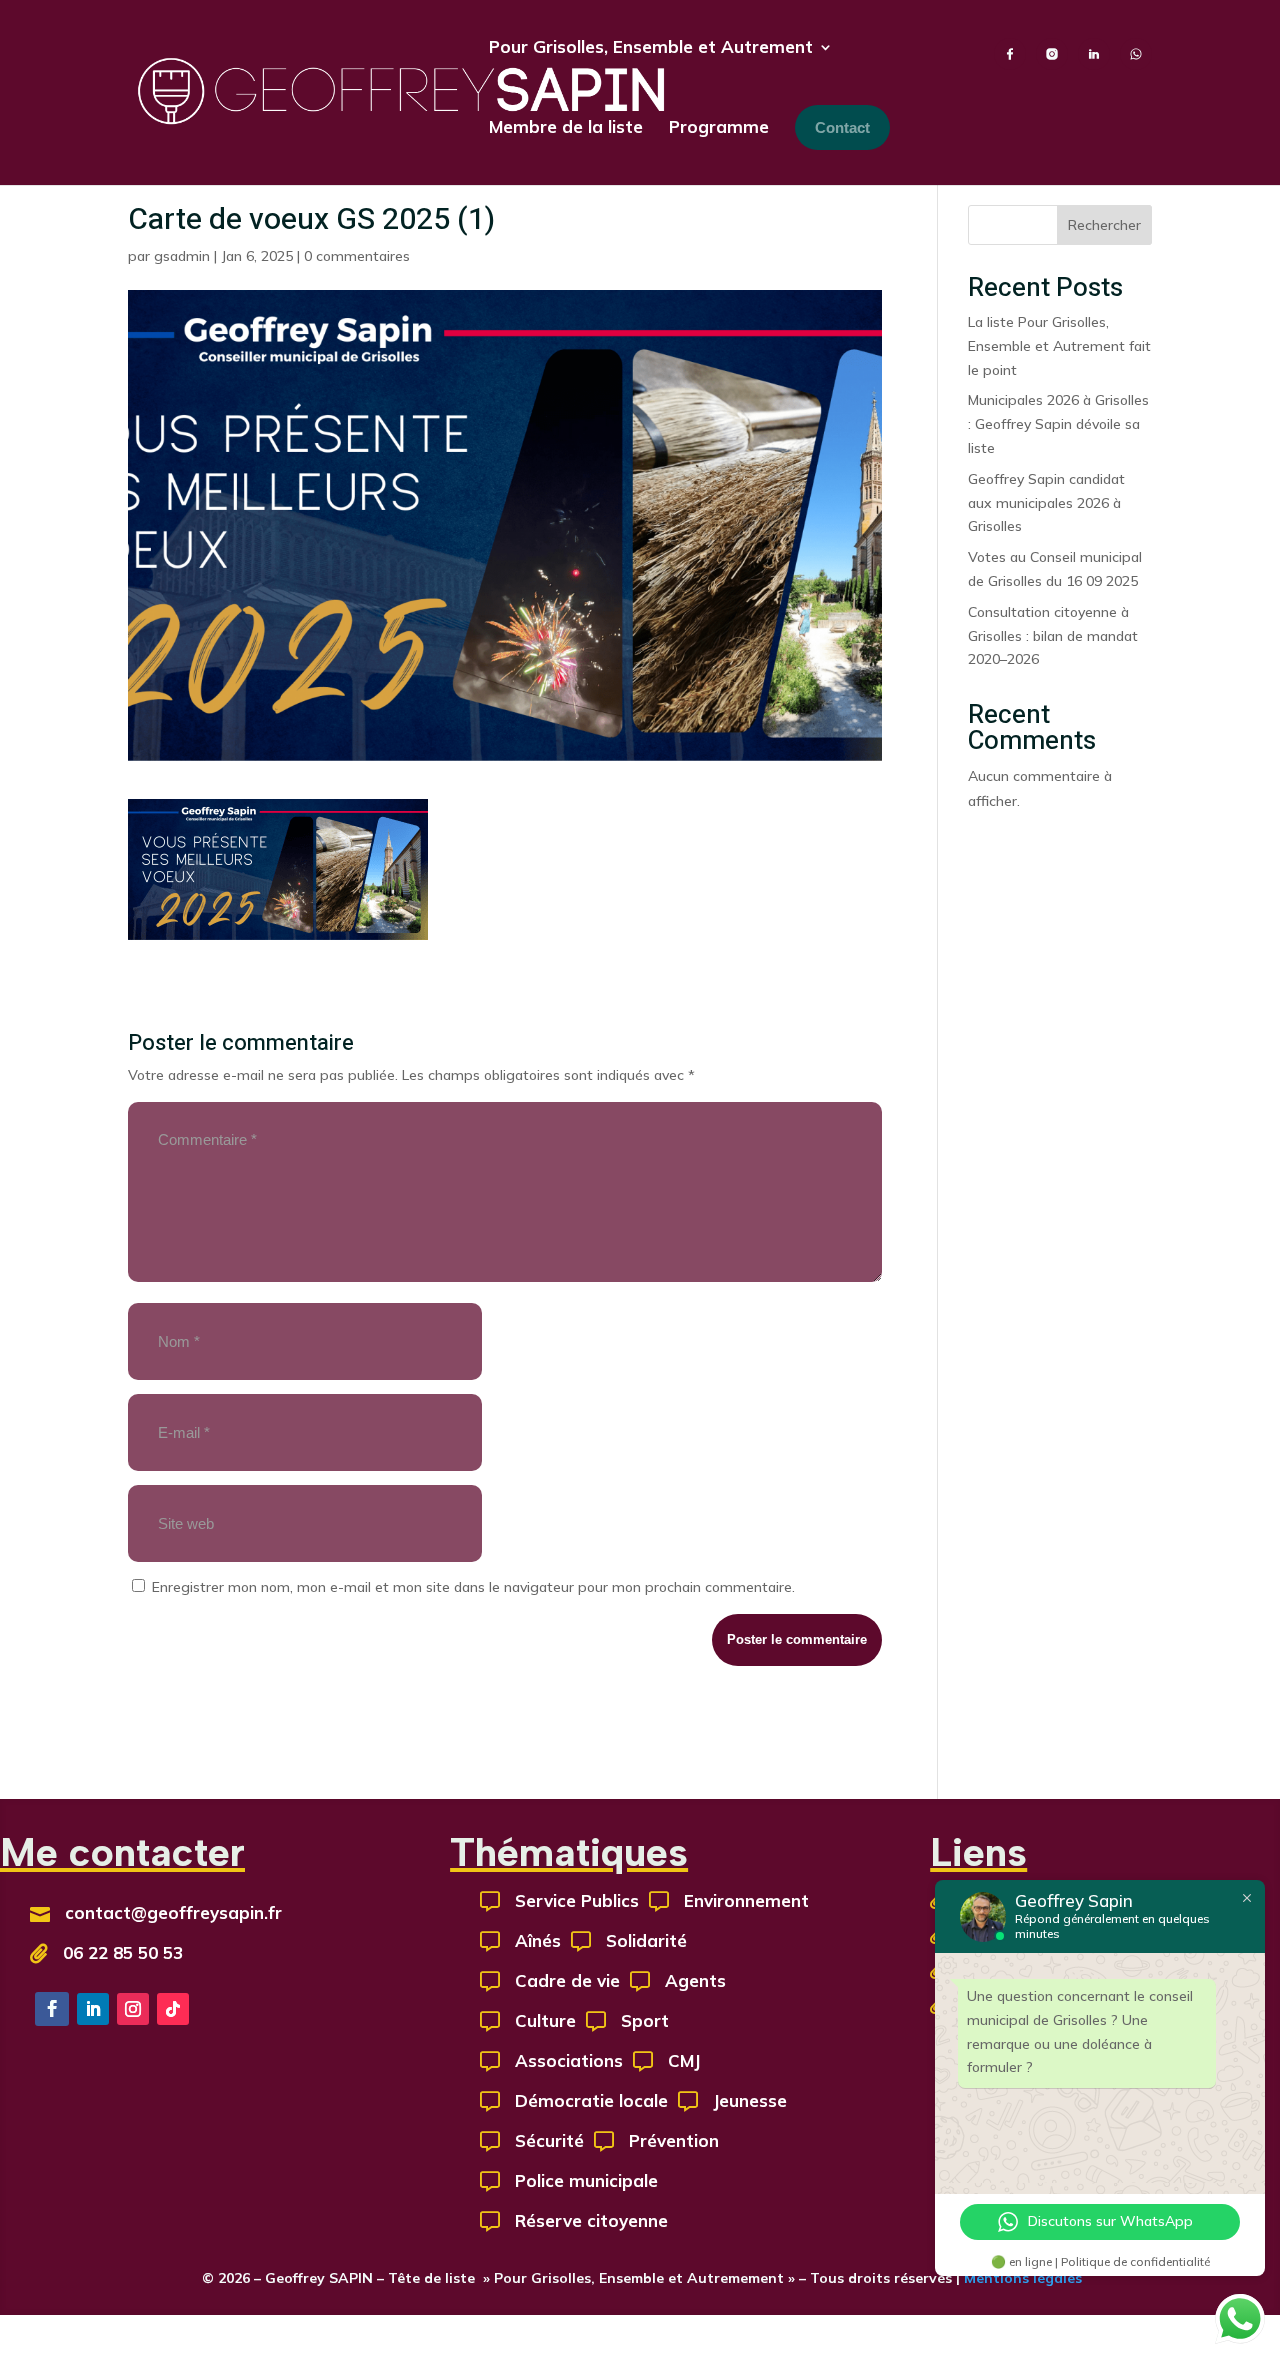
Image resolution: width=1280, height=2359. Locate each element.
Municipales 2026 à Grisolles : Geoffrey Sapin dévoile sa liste (1058, 424)
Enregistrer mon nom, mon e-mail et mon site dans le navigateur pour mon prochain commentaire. (473, 1587)
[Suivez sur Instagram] (133, 2009)
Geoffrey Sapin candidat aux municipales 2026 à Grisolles (1046, 503)
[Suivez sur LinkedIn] (93, 2009)
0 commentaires (357, 256)
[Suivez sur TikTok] (173, 2009)
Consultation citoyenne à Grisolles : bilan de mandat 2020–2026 (1053, 636)
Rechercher (1104, 225)
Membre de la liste (566, 126)
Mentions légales (1021, 2278)
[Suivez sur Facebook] (52, 2009)
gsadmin (182, 256)
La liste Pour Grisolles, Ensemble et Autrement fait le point (1059, 346)
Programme (719, 126)
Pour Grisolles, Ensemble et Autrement (651, 46)
